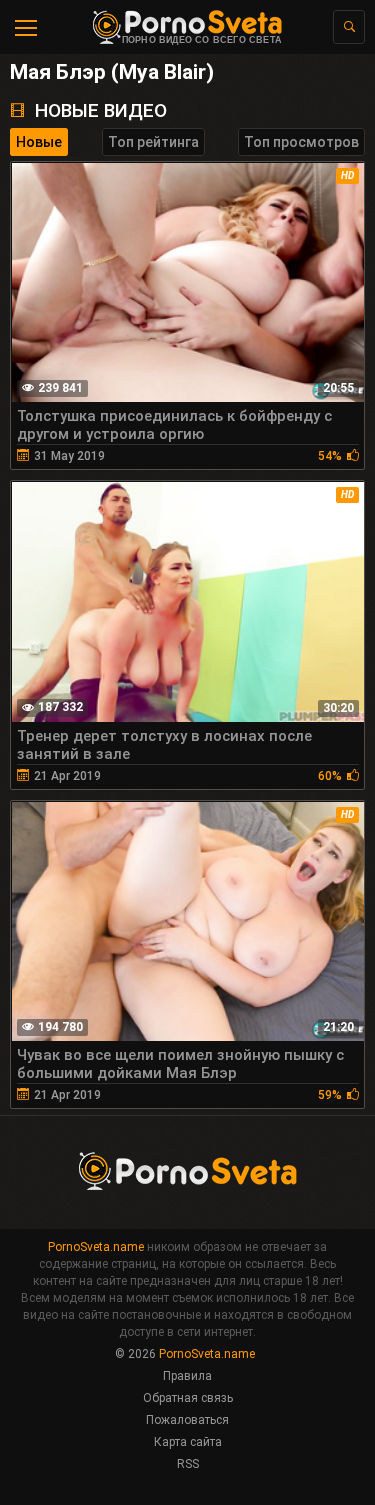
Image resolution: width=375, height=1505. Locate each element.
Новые (39, 142)
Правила (187, 1376)
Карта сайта (188, 1442)
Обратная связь (188, 1398)
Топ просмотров (301, 142)
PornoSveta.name (96, 1247)
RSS (188, 1464)
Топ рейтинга (153, 142)
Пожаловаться (187, 1420)
